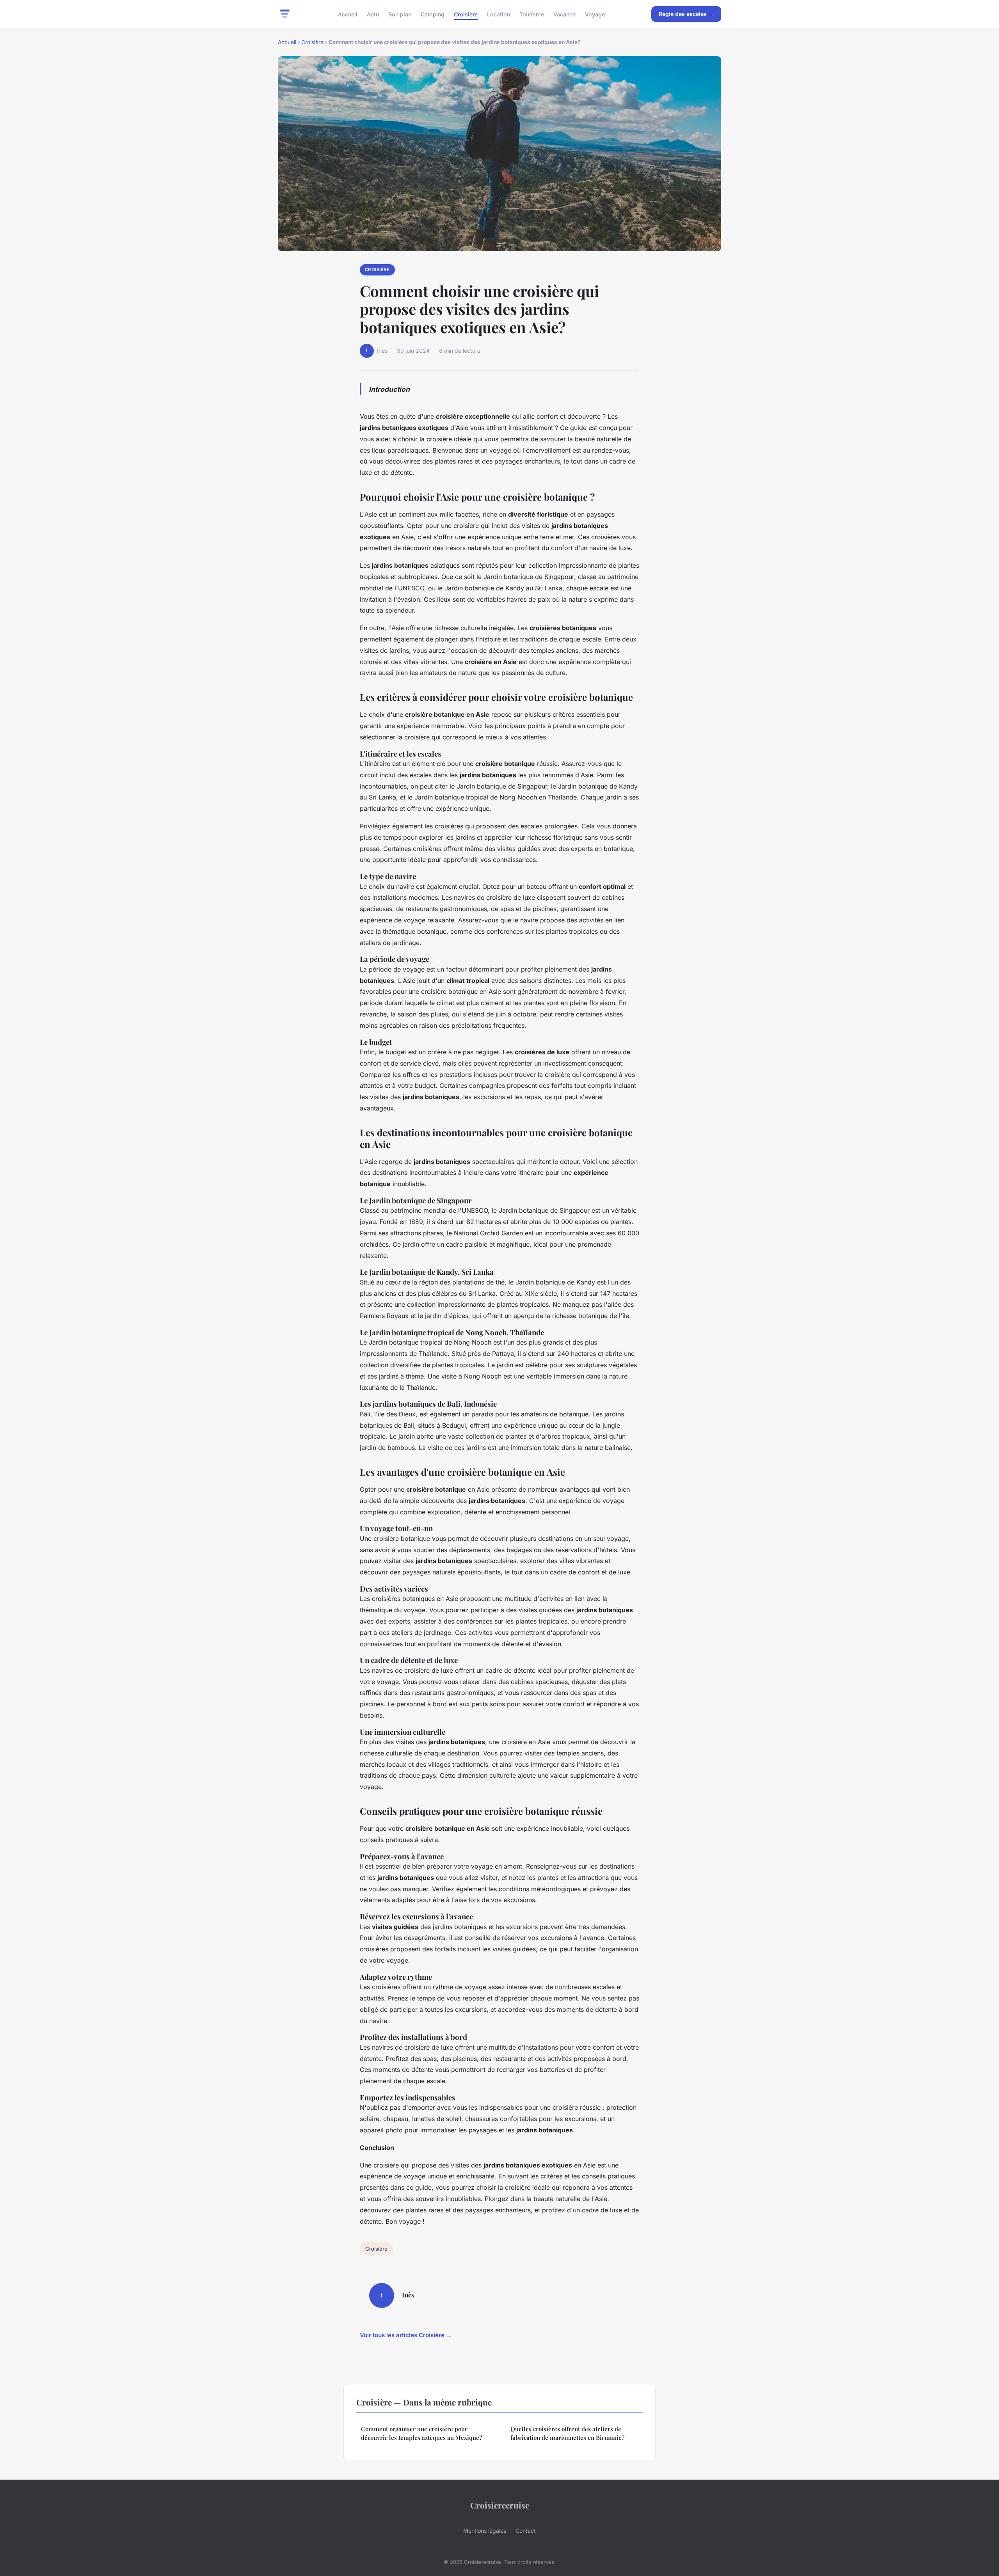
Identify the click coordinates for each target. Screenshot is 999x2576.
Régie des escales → (686, 14)
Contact (526, 2531)
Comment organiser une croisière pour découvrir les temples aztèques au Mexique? (421, 2433)
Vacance (564, 14)
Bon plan (400, 14)
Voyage (595, 14)
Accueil (348, 14)
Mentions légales (485, 2531)
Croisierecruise (500, 2505)
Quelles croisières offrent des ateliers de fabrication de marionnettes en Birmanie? (567, 2433)
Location (499, 14)
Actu (373, 14)
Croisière (466, 14)
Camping (433, 14)
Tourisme (532, 14)
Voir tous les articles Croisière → (406, 2335)
